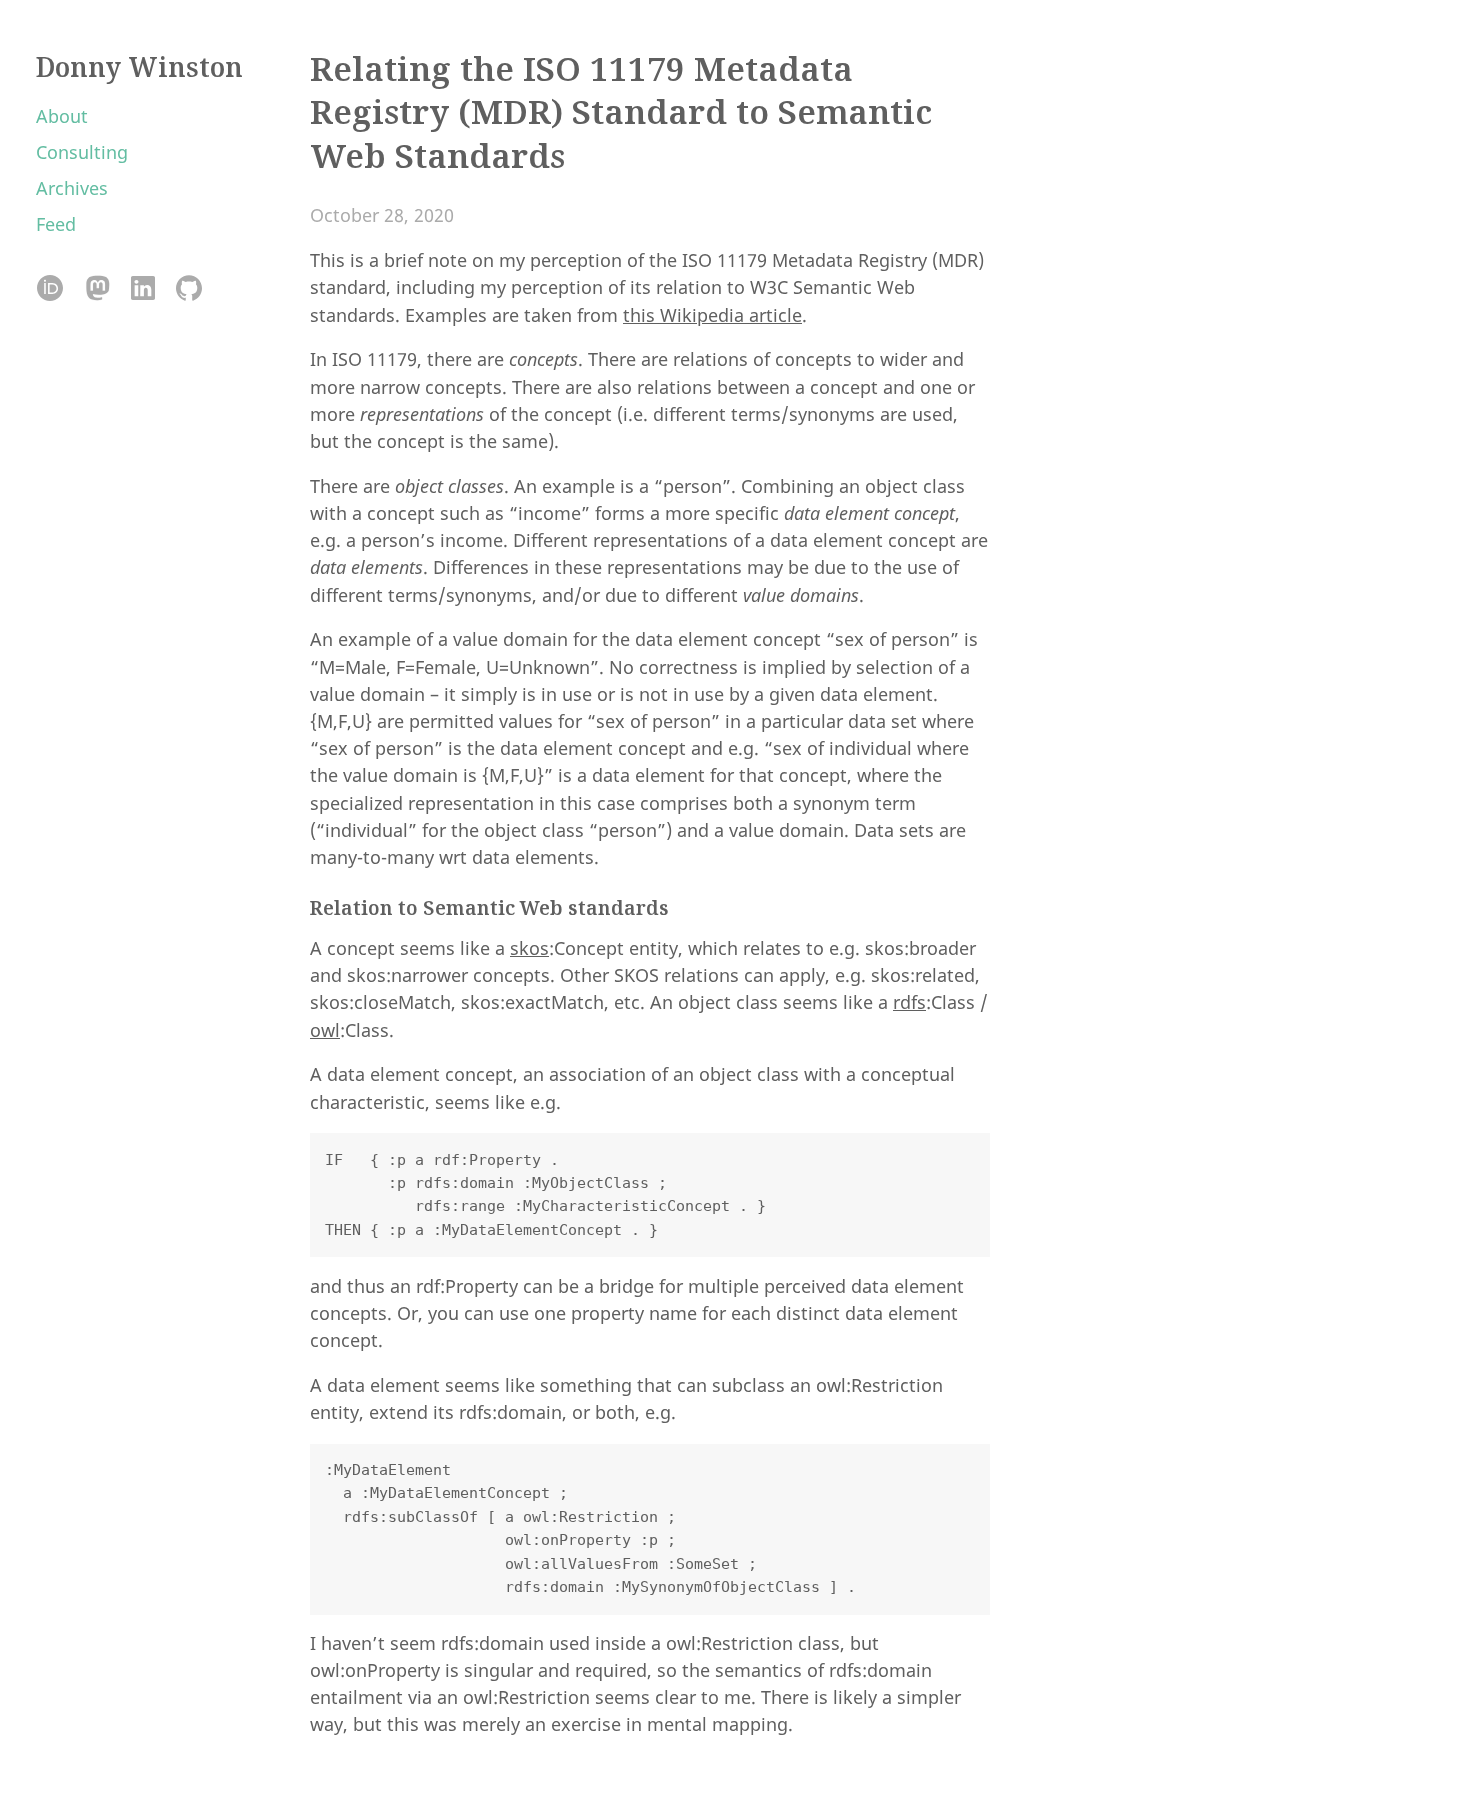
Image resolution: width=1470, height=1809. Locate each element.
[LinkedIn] (142, 289)
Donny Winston (139, 67)
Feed (56, 224)
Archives (72, 188)
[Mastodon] (96, 289)
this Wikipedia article (712, 315)
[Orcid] (50, 289)
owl (325, 1030)
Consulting (82, 152)
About (62, 116)
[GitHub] (188, 289)
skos (529, 948)
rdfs (909, 1002)
